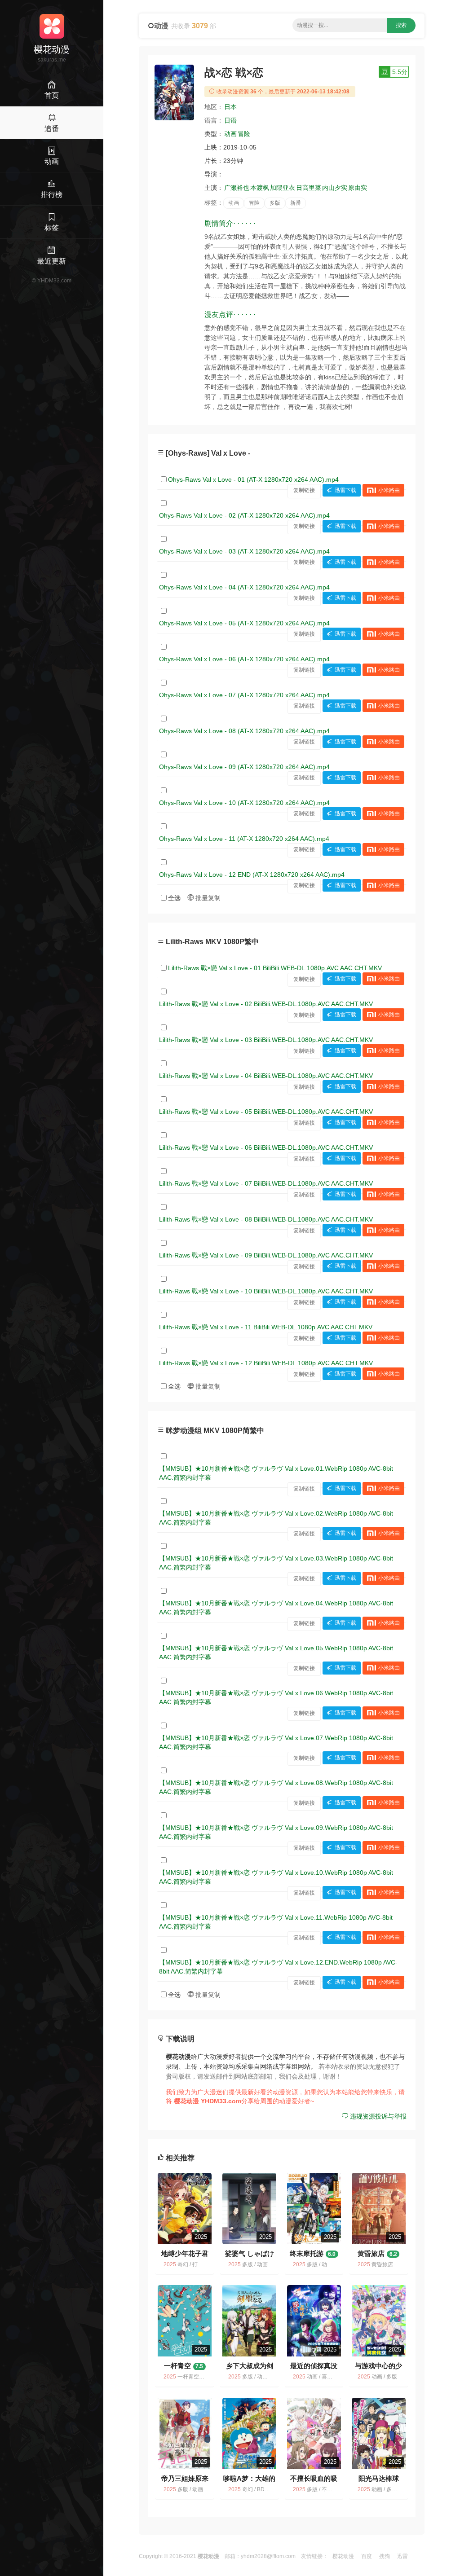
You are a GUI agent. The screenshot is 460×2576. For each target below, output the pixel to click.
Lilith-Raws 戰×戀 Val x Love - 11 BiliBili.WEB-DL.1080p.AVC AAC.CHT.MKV (266, 1327)
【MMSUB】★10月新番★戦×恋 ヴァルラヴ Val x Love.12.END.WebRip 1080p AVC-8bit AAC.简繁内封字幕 (278, 1967)
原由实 (358, 188)
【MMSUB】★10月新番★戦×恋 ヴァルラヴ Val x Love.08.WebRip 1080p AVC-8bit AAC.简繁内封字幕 (276, 1787)
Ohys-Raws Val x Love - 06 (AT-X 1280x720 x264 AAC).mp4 (244, 659)
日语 (230, 120)
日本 (230, 107)
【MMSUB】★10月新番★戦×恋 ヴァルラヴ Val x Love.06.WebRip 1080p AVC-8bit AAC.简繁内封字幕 (276, 1697)
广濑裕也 (237, 188)
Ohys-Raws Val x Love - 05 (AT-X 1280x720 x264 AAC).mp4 (244, 623)
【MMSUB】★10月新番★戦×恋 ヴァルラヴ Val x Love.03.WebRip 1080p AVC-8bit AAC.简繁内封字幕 (276, 1563)
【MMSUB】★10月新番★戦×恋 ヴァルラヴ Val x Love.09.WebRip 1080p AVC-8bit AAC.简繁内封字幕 (276, 1832)
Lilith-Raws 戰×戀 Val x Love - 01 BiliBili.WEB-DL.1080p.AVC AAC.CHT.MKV (275, 968)
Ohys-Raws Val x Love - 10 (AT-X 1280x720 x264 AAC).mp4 (244, 803)
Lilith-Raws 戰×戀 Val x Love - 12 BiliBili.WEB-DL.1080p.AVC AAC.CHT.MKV (266, 1363)
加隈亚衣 (283, 188)
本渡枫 (260, 188)
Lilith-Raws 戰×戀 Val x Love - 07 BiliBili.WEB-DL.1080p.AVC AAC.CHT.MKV (266, 1183)
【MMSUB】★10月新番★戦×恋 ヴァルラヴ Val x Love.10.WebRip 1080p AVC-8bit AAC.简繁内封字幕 (276, 1877)
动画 (230, 134)
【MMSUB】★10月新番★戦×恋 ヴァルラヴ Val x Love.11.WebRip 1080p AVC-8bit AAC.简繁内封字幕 (276, 1922)
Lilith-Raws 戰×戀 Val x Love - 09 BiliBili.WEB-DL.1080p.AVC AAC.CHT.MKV (266, 1255)
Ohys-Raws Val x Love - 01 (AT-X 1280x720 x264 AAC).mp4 (253, 479)
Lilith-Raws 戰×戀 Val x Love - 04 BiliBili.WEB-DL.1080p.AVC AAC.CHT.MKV (266, 1076)
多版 (275, 203)
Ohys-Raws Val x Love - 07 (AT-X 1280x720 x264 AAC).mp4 (244, 695)
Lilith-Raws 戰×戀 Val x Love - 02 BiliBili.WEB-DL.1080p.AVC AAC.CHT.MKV (266, 1004)
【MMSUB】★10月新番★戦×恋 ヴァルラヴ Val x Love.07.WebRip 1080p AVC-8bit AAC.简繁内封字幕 (276, 1742)
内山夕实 (335, 188)
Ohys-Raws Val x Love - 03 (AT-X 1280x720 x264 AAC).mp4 (244, 551)
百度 (367, 2556)
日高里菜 (309, 188)
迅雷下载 (345, 490)
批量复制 (207, 898)
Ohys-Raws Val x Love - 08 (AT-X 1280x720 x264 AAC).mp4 (244, 731)
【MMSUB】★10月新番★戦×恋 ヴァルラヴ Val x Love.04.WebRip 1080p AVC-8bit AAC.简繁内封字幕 (276, 1608)
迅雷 (402, 2556)
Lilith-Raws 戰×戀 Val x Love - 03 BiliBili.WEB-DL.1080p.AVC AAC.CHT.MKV (266, 1040)
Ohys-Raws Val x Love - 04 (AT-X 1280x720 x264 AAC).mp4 (244, 587)
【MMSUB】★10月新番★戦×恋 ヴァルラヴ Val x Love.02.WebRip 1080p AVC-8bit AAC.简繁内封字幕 (276, 1518)
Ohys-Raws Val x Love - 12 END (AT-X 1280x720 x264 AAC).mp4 (252, 875)
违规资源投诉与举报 (377, 2116)
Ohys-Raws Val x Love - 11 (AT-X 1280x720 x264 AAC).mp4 (244, 839)
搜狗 (385, 2556)
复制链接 (304, 490)
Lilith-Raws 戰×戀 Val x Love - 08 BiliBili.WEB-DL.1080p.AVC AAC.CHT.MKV (266, 1219)
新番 (296, 203)
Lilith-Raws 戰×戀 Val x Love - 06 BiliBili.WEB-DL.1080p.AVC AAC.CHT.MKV (266, 1147)
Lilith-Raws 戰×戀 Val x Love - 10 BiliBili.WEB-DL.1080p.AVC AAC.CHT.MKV (266, 1291)
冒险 (244, 134)
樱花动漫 (343, 2556)
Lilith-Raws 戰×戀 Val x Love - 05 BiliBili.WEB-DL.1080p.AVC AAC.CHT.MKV (266, 1112)
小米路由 (389, 490)
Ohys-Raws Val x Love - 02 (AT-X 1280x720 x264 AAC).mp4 (244, 515)
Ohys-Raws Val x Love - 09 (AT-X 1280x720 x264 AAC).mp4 (244, 767)
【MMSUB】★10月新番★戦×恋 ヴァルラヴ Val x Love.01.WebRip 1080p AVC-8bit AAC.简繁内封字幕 (276, 1473)
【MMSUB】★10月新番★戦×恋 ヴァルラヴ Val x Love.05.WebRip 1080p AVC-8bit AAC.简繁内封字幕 (276, 1653)
